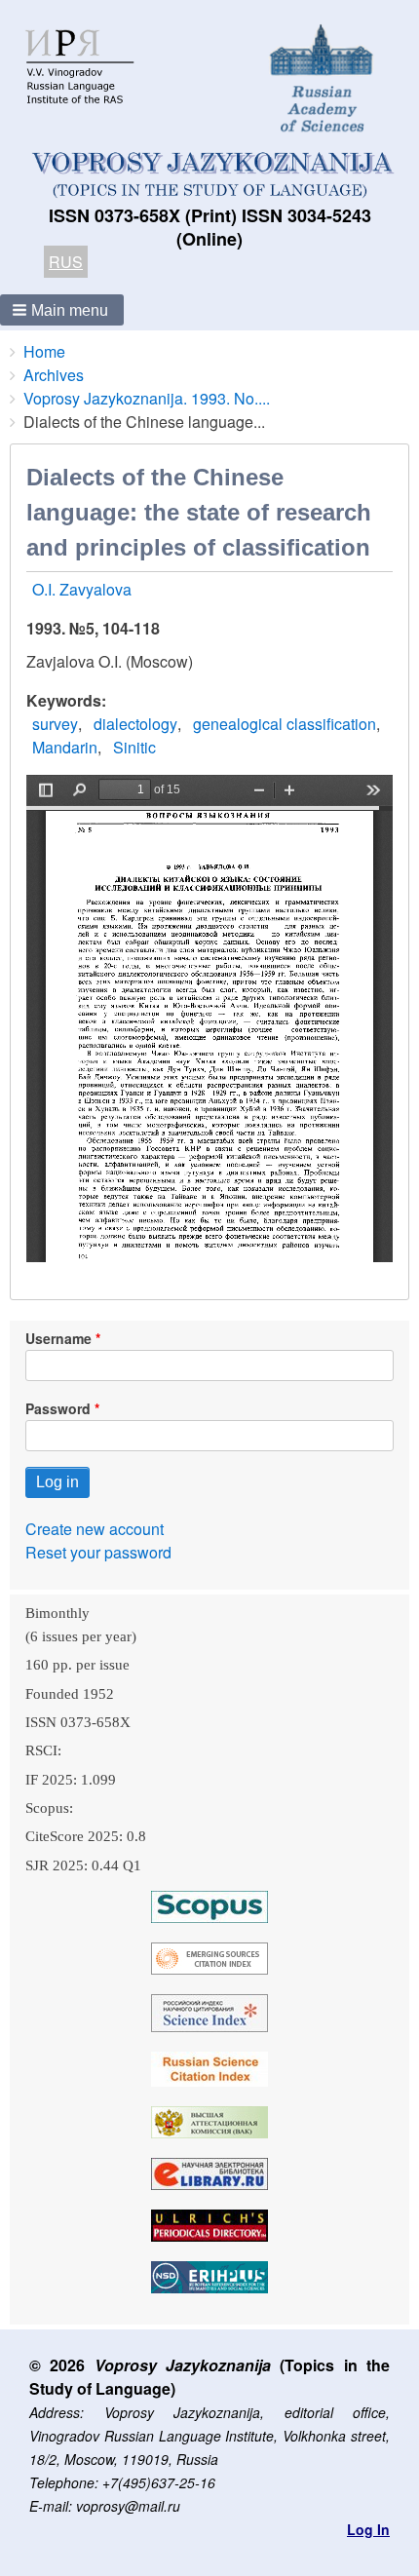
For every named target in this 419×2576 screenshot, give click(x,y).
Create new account (95, 1529)
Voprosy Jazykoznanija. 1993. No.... (147, 398)
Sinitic (134, 747)
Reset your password (98, 1552)
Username (58, 1338)
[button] (62, 310)
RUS (66, 262)
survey (55, 724)
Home (44, 351)
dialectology (135, 724)
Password (58, 1408)
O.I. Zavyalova (82, 589)
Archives (54, 375)
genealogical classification (285, 724)
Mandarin (65, 747)
